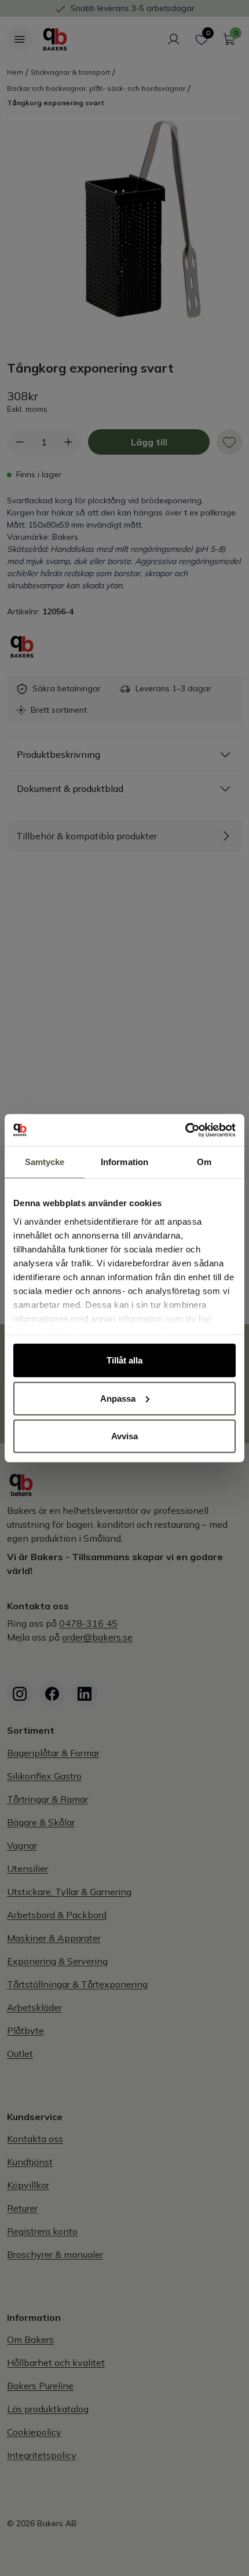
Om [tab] (204, 1162)
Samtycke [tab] (45, 1162)
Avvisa (124, 1436)
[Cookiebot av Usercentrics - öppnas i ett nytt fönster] (185, 1130)
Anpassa (118, 1398)
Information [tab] (124, 1162)
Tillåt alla (124, 1360)
